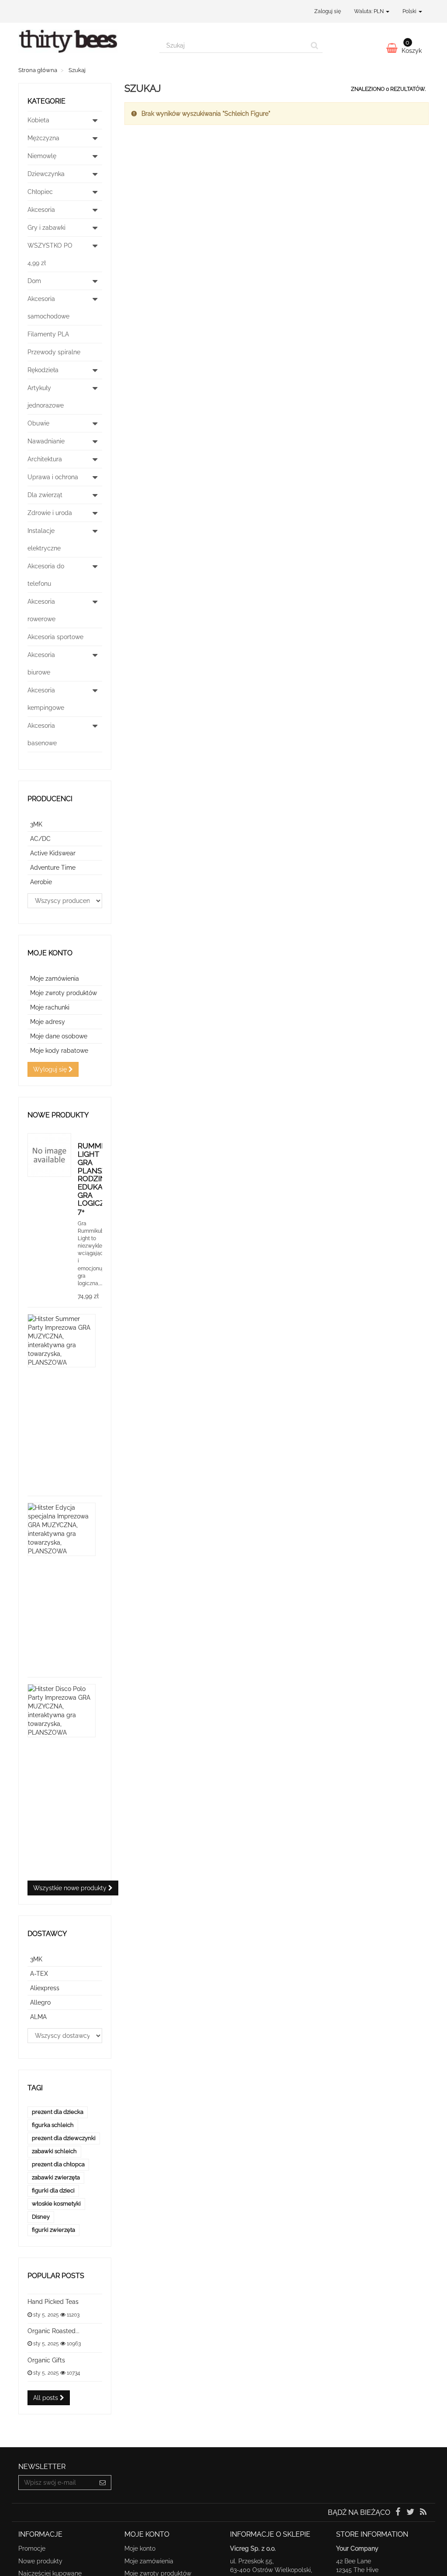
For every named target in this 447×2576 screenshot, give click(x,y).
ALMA (38, 2017)
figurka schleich (53, 2125)
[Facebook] (398, 2513)
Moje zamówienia (55, 979)
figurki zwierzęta (53, 2230)
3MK (36, 824)
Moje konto (50, 953)
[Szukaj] (315, 45)
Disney (41, 2217)
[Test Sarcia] (82, 45)
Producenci (50, 799)
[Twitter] (411, 2513)
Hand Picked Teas (53, 2302)
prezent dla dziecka (58, 2112)
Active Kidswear (53, 853)
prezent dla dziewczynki (64, 2138)
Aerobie (41, 882)
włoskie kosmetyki (56, 2204)
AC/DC (40, 839)
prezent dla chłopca (58, 2164)
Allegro (40, 2002)
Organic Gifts (46, 2360)
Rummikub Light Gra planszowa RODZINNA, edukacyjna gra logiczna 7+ (101, 1179)
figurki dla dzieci (53, 2190)
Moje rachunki (50, 1007)
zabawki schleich (54, 2151)
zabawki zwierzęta (56, 2177)
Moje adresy (48, 1022)
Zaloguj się (328, 11)
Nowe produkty (58, 1115)
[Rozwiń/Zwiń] (95, 120)
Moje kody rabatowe (59, 1051)
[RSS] (423, 2513)
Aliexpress (45, 1988)
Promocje (32, 2548)
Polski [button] (410, 11)
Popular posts (56, 2276)
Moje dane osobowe (59, 1036)
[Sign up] (103, 2483)
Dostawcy (47, 1934)
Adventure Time (53, 868)
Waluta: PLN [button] (370, 11)
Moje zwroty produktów (64, 993)
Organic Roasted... (53, 2331)
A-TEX (39, 1974)
